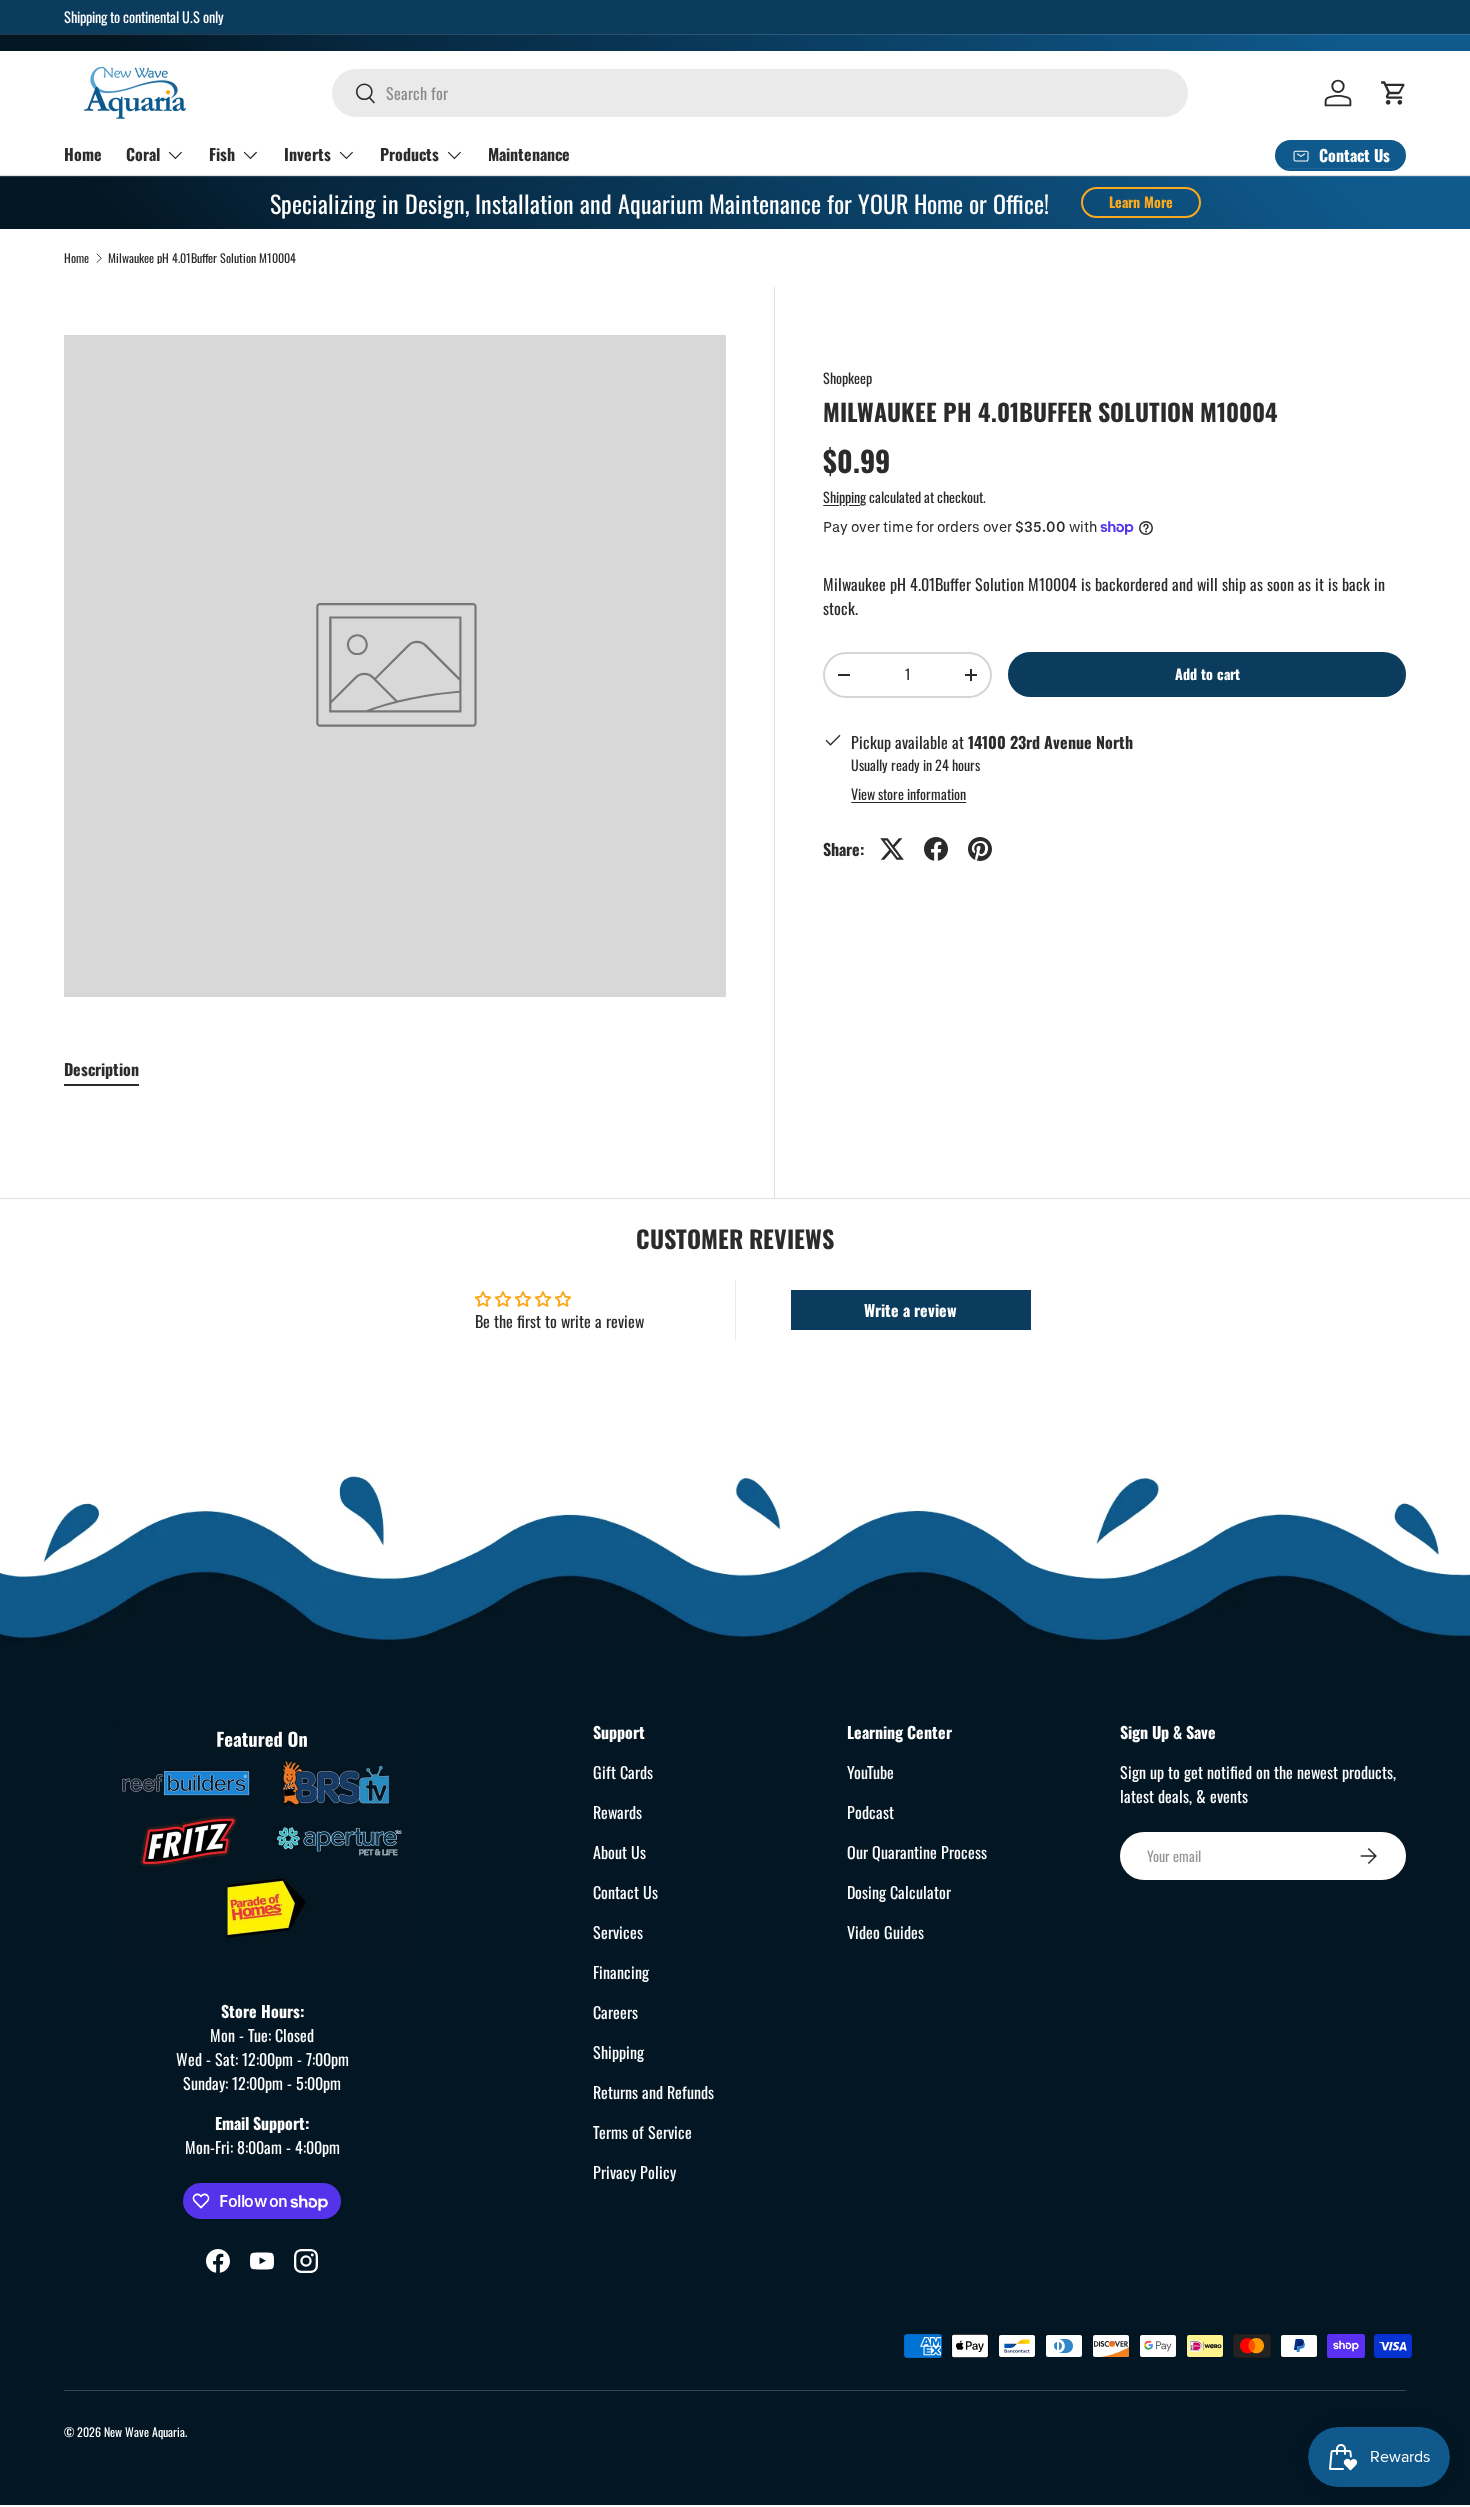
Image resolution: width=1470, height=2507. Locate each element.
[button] (1394, 93)
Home (83, 154)
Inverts (307, 154)
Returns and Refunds (653, 2092)
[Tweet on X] (892, 849)
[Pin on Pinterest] (980, 849)
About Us (619, 1852)
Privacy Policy (634, 2172)
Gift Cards (623, 1772)
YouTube (870, 1772)
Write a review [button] (910, 1310)
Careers (615, 2012)
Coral (143, 154)
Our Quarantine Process (917, 1852)
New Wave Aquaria (144, 2431)
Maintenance (529, 154)
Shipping (844, 496)
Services (618, 1932)
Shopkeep (847, 377)
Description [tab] (101, 1069)
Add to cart (1207, 673)
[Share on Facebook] (936, 849)
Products (409, 154)
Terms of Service (642, 2132)
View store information (908, 793)
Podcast (870, 1812)
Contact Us (625, 1892)
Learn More (1141, 201)
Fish (222, 154)
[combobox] (760, 93)
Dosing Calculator (899, 1892)
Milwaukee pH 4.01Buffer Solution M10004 (202, 258)
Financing (621, 1972)
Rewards (617, 1812)
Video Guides (885, 1932)
